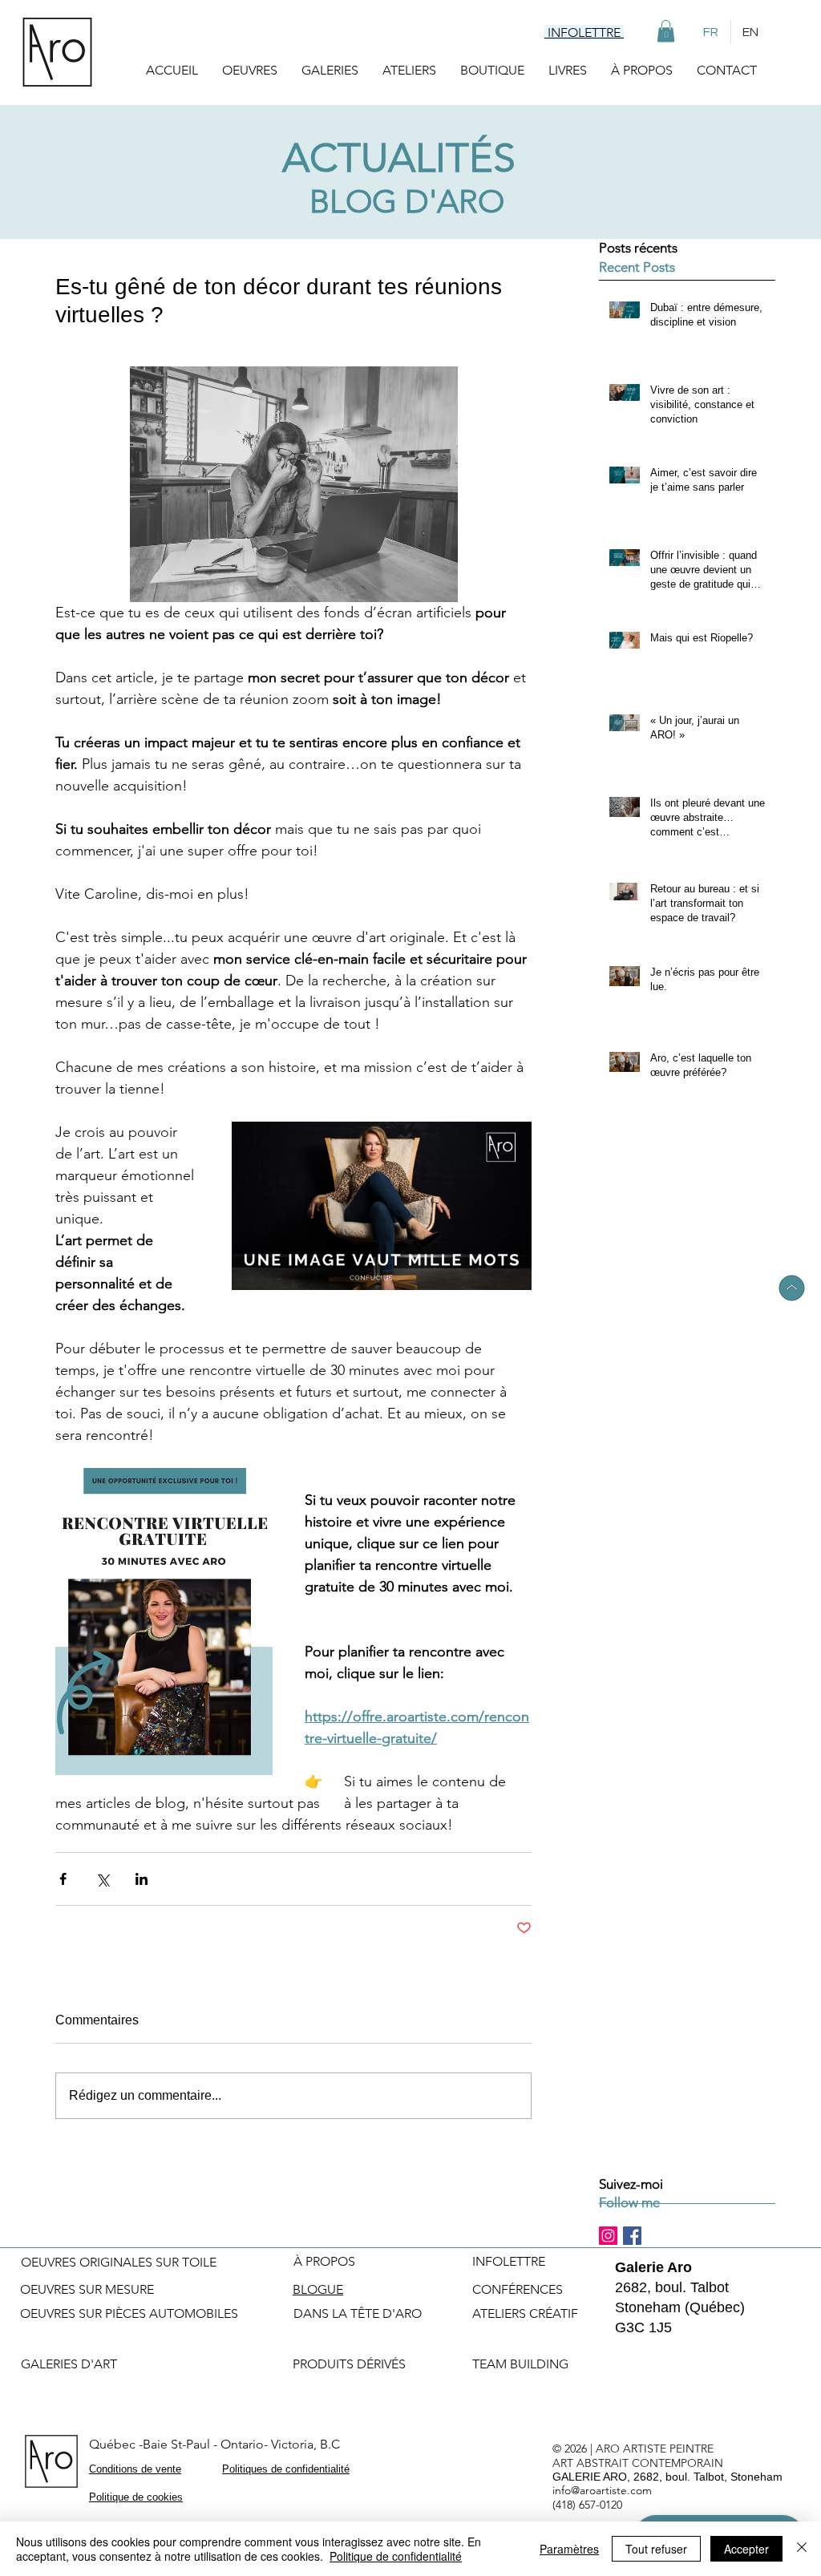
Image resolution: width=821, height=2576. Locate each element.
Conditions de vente (135, 2469)
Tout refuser (656, 2549)
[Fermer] (802, 2549)
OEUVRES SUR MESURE (87, 2289)
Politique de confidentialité (396, 2556)
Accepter (746, 2549)
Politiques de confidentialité (286, 2469)
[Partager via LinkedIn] (142, 1879)
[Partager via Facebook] (63, 1879)
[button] (666, 31)
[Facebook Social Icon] (632, 2236)
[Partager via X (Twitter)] (102, 1879)
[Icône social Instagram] (608, 2236)
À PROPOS (324, 2261)
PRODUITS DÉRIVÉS (349, 2364)
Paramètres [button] (569, 2549)
